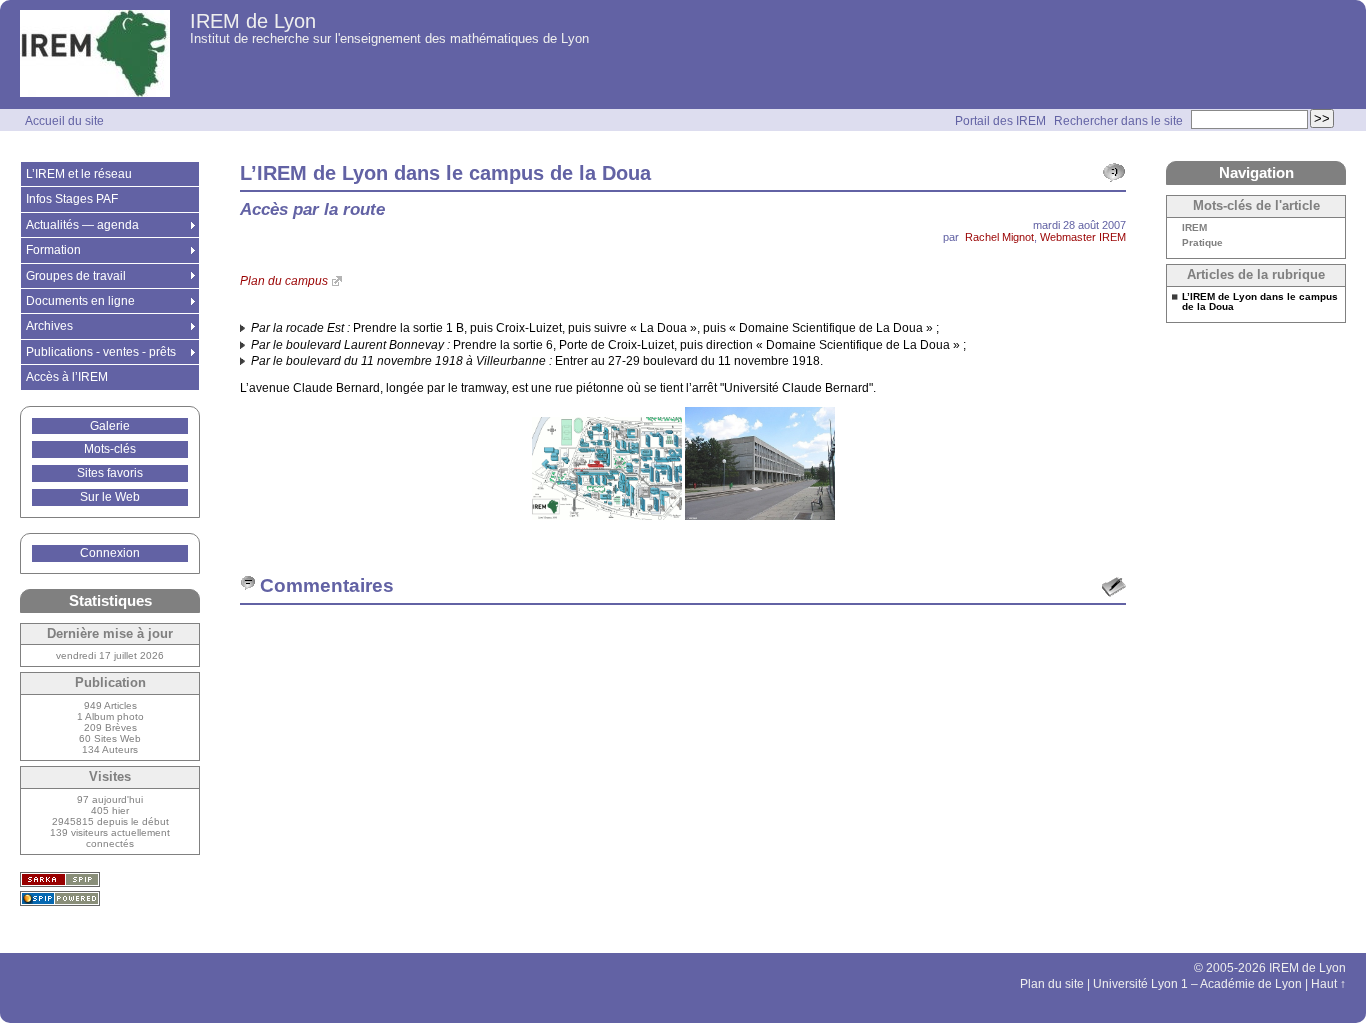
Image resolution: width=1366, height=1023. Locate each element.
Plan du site (1052, 984)
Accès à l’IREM (67, 377)
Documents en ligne (80, 301)
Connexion (110, 553)
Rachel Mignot (999, 237)
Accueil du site (64, 121)
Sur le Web (110, 497)
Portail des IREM (1000, 121)
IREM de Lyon (253, 21)
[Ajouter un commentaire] (1114, 587)
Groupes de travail (76, 276)
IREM (1194, 228)
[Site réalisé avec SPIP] (60, 898)
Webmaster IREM (1083, 237)
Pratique (1202, 243)
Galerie (110, 426)
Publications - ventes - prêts (101, 352)
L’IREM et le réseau (79, 174)
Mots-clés (110, 449)
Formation (53, 250)
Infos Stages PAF (72, 199)
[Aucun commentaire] (1114, 173)
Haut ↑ (1328, 984)
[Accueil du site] (95, 54)
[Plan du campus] (608, 516)
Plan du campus (284, 281)
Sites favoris (110, 473)
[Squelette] (60, 879)
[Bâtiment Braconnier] (760, 516)
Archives (49, 326)
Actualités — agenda (82, 225)
